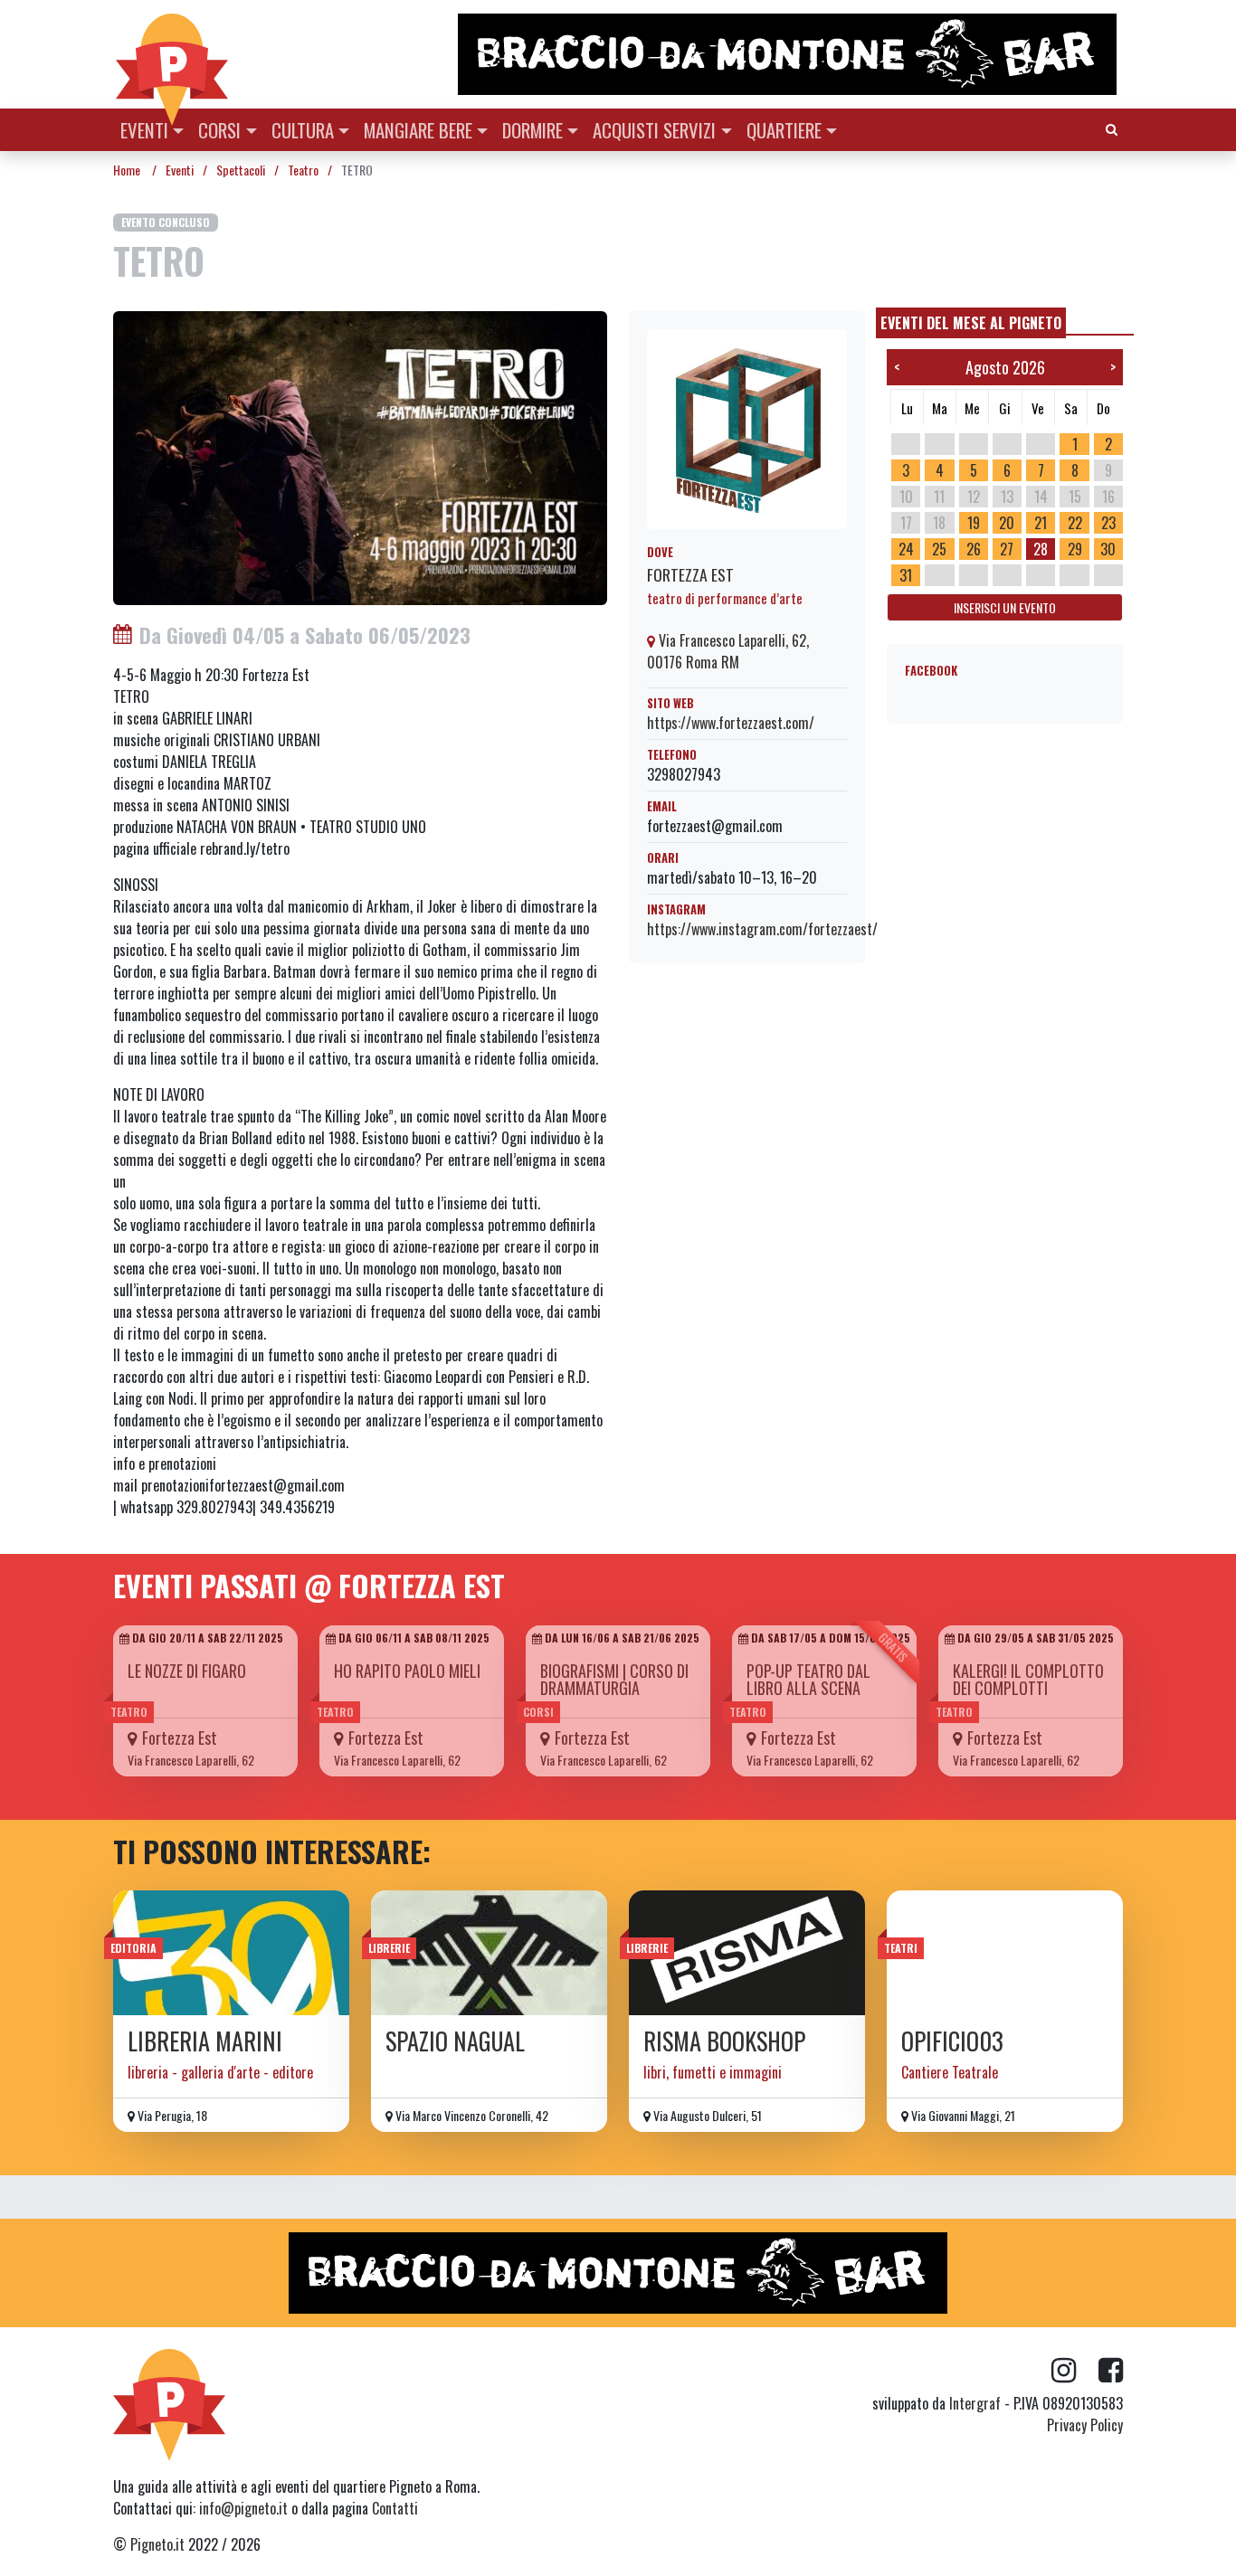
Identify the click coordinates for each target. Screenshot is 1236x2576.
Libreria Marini (205, 2041)
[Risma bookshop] (747, 1953)
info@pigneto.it (243, 2508)
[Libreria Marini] (231, 1953)
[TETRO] (360, 456)
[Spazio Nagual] (489, 1953)
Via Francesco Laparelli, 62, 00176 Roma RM (728, 651)
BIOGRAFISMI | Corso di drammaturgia (614, 1679)
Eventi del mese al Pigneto (971, 323)
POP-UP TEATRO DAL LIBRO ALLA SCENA (808, 1679)
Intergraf (975, 2403)
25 (939, 549)
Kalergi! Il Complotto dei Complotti (1028, 1679)
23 (1108, 523)
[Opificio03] (1005, 1953)
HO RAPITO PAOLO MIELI (407, 1671)
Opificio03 (952, 2041)
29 (1075, 549)
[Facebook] (1111, 2371)
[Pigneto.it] (172, 54)
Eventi (144, 130)
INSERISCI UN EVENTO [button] (1005, 607)
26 (974, 549)
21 (1041, 523)
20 (1007, 523)
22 (1075, 523)
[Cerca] (1112, 128)
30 (1108, 549)
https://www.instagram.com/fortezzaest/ (762, 929)
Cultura (303, 130)
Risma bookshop (724, 2041)
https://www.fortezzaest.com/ (731, 723)
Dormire (532, 130)
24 (906, 549)
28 (1041, 549)
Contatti (395, 2508)
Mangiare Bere (418, 130)
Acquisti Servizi (654, 130)
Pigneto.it (157, 2544)
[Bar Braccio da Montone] (789, 54)
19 (974, 523)
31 (906, 575)
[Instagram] (1075, 2371)
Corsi (219, 130)
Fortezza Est (690, 574)
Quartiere (784, 130)
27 (1007, 549)
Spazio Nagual (455, 2041)
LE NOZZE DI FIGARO (187, 1671)
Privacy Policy (1085, 2425)
